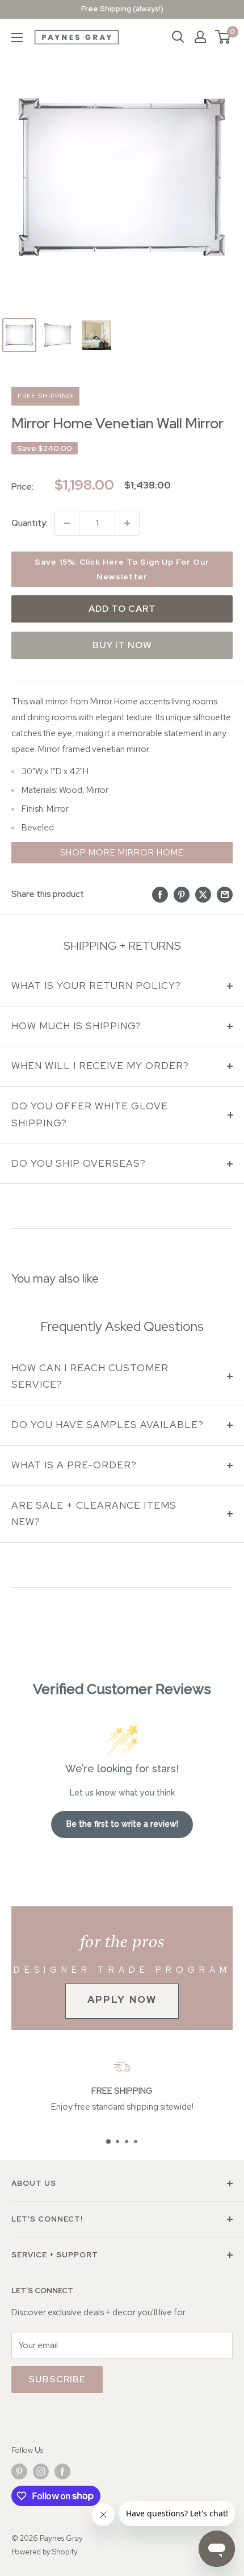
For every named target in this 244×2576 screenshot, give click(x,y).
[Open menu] (17, 37)
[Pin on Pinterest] (182, 894)
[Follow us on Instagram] (41, 2471)
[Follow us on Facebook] (62, 2471)
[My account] (200, 37)
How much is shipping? (76, 1026)
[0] (223, 37)
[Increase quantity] (127, 523)
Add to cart (122, 609)
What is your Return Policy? (96, 986)
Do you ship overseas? (79, 1163)
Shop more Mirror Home (122, 853)
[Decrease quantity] (67, 523)
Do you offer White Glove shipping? (90, 1114)
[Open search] (178, 37)
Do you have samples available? (108, 1425)
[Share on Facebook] (160, 894)
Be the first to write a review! (122, 1824)
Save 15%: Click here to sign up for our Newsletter (122, 569)
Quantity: (30, 523)
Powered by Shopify (45, 2552)
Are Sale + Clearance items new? (94, 1514)
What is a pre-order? (74, 1465)
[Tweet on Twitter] (203, 894)
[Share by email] (225, 894)
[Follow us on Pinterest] (19, 2471)
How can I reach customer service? (90, 1376)
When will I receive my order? (100, 1066)
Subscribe (57, 2379)
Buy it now (122, 645)
